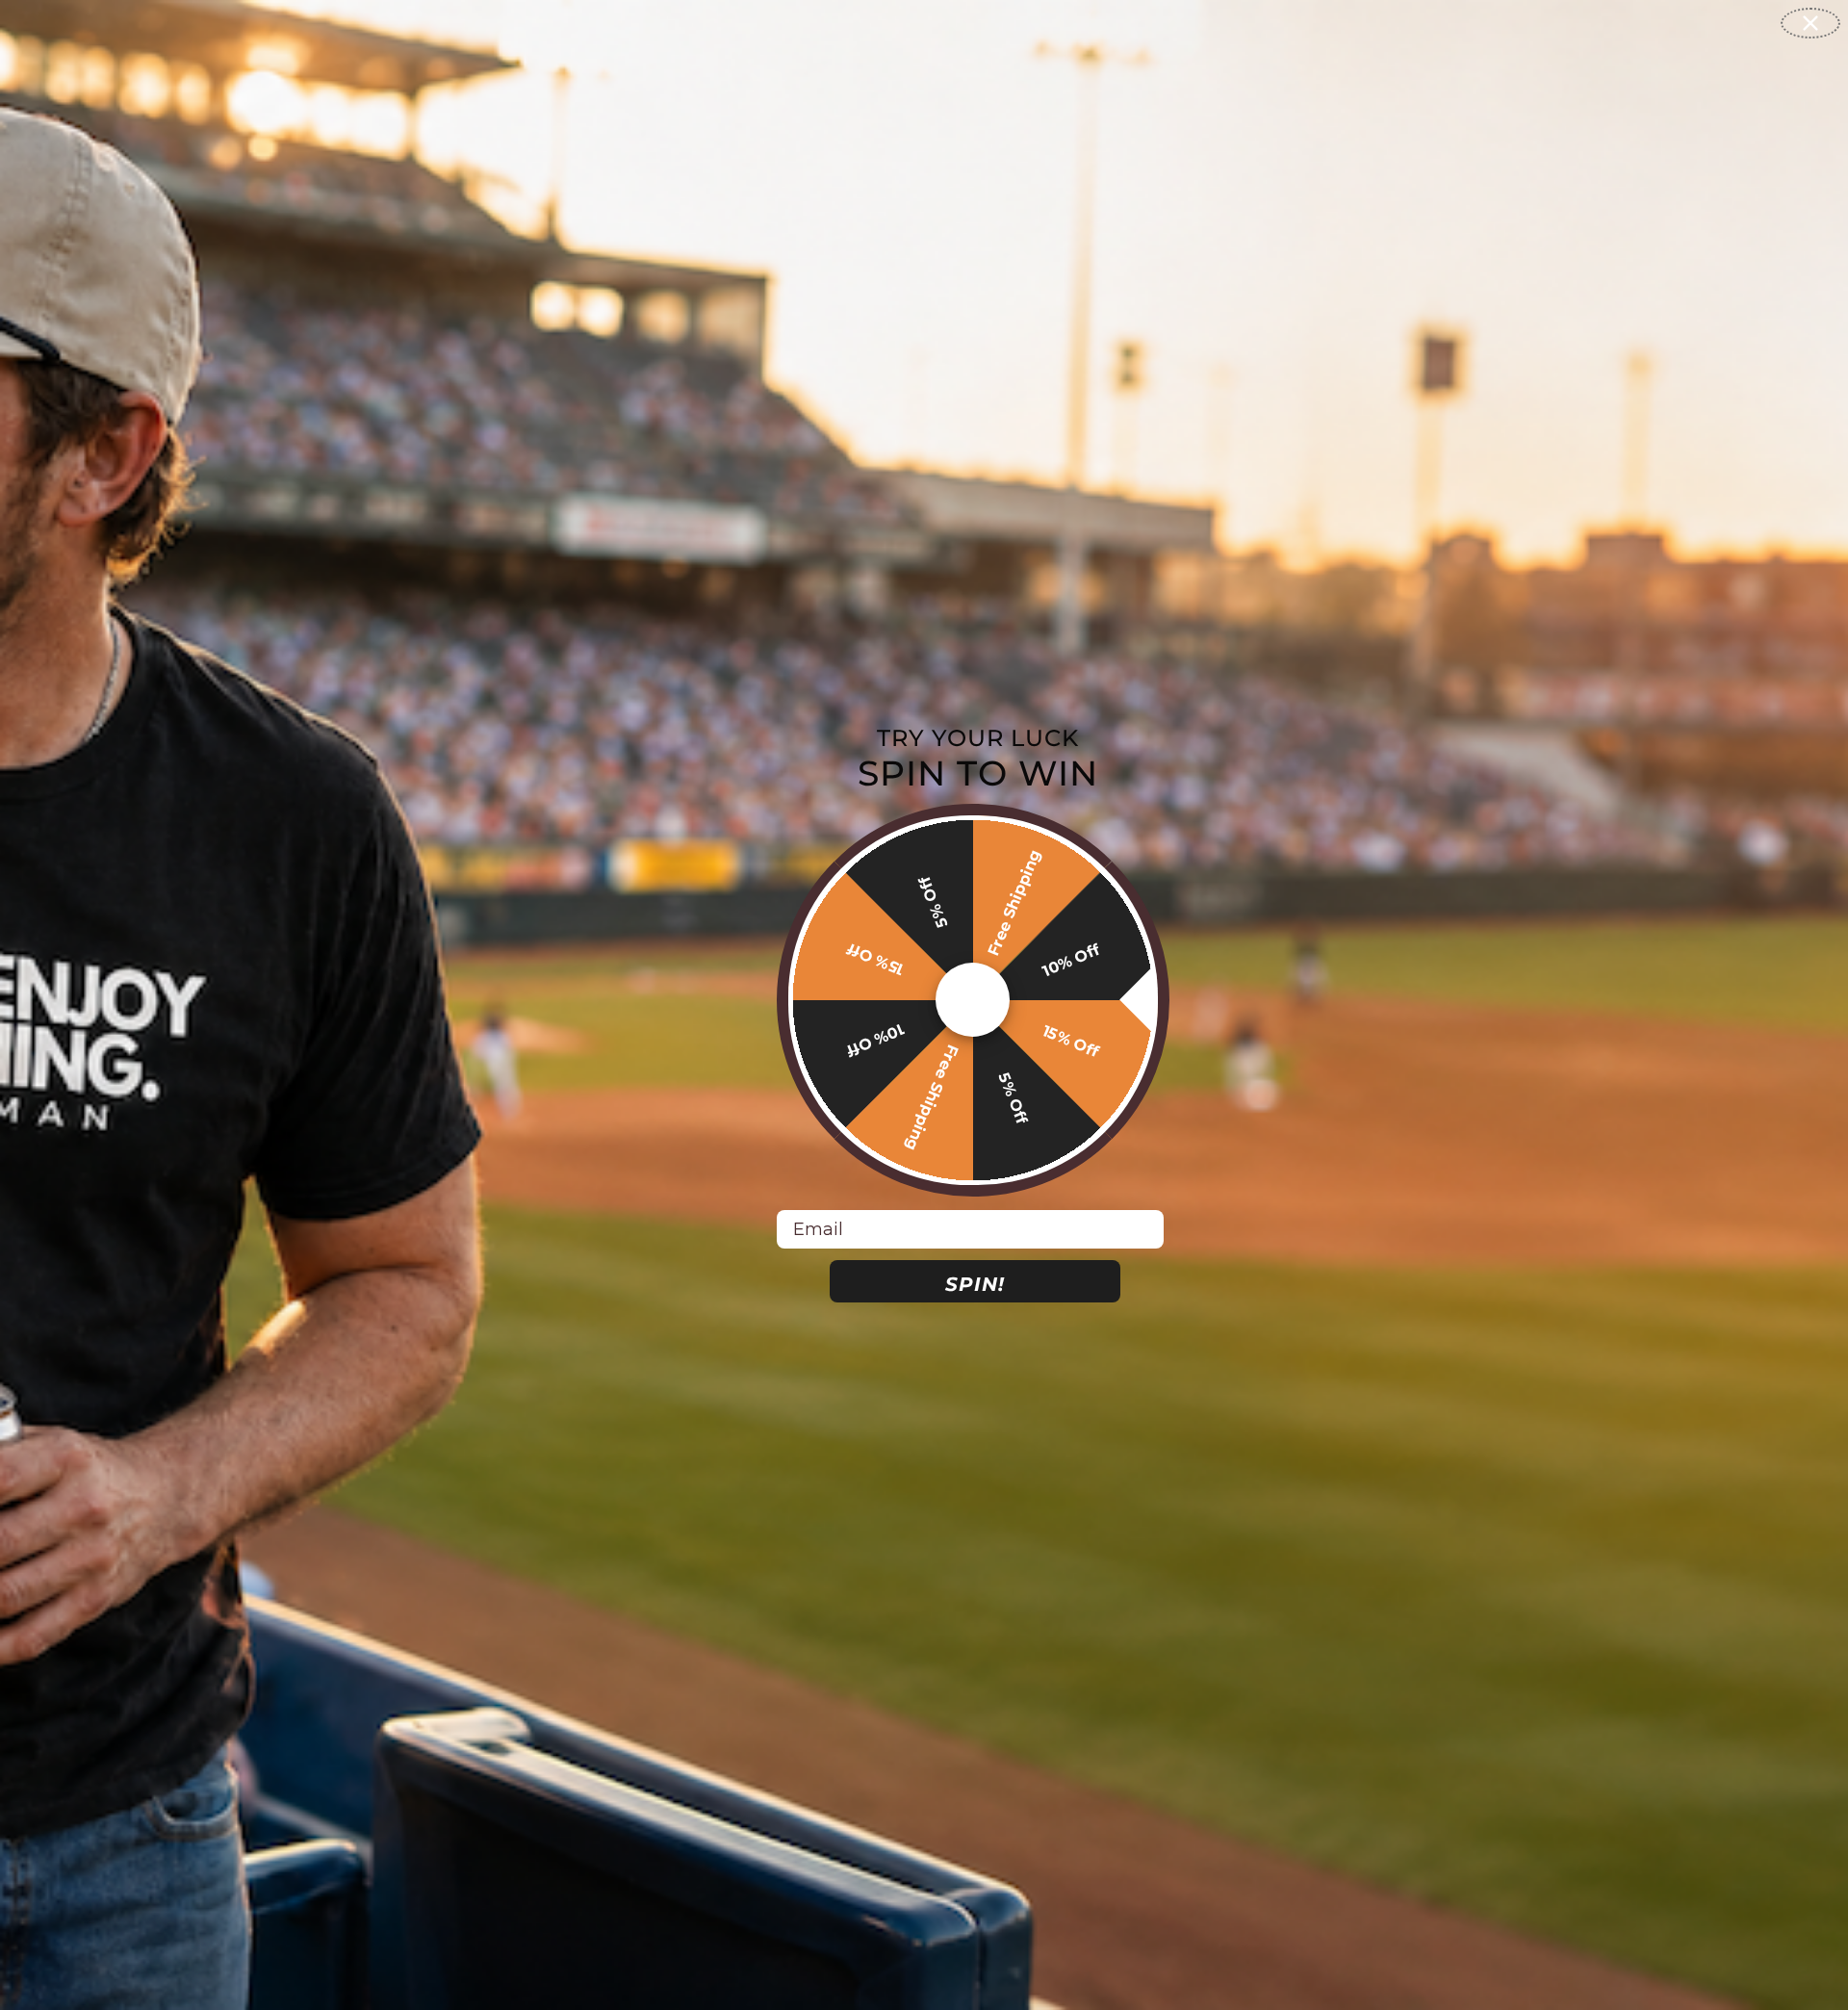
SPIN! (975, 1284)
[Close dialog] (1810, 23)
